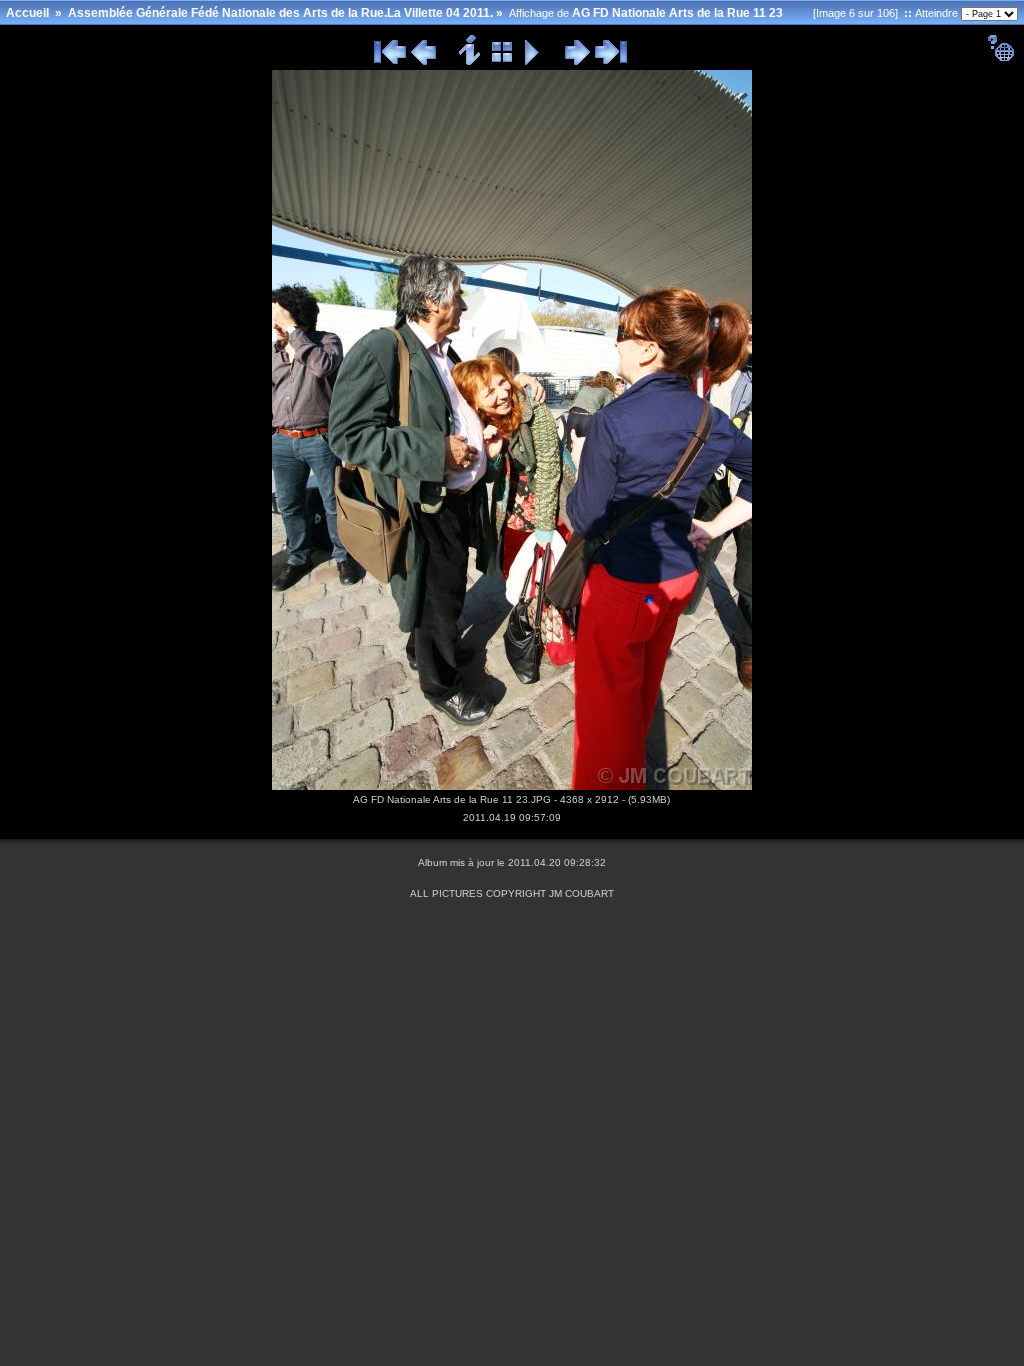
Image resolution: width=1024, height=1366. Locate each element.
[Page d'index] (502, 62)
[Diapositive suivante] (577, 62)
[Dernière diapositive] (611, 62)
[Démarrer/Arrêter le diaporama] (532, 62)
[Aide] (1000, 58)
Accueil (27, 13)
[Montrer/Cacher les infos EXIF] (470, 62)
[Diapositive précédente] (423, 62)
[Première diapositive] (390, 62)
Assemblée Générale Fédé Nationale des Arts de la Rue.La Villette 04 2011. (280, 13)
